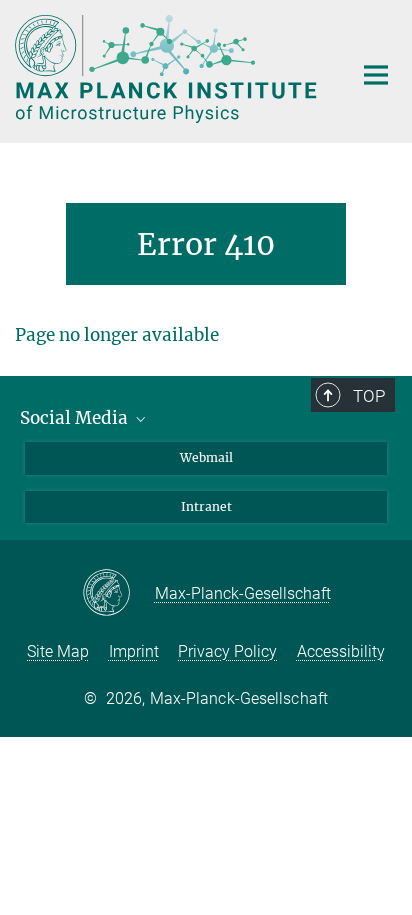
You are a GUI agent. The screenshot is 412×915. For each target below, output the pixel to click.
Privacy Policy (227, 651)
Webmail (206, 457)
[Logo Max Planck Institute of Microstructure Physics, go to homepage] (168, 69)
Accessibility (341, 651)
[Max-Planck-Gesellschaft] (118, 594)
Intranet (206, 506)
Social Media (76, 418)
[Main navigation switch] (376, 75)
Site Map (58, 651)
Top (369, 396)
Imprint (134, 651)
